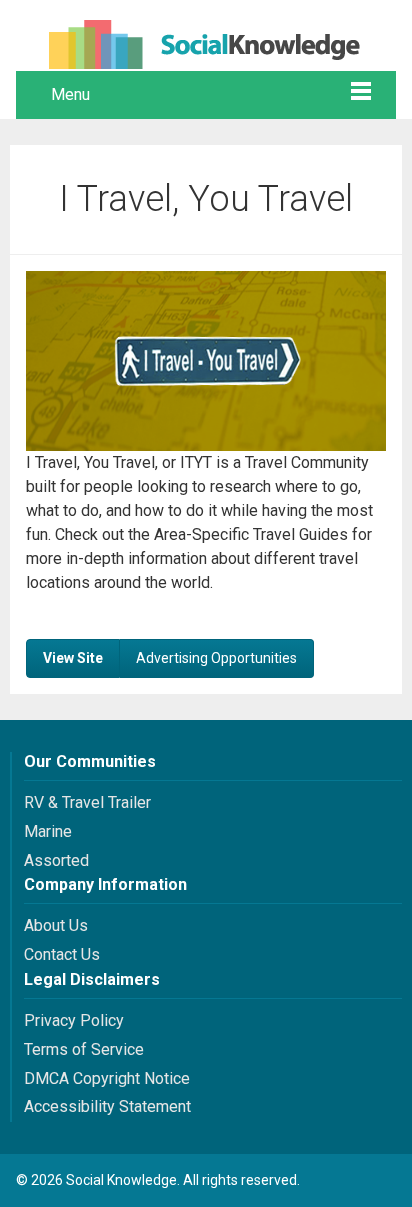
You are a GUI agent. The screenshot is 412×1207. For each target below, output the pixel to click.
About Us (56, 925)
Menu (70, 94)
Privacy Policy (74, 1020)
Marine (48, 831)
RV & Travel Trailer (87, 802)
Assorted (56, 860)
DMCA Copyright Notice (107, 1078)
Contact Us (62, 954)
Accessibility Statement (107, 1106)
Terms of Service (84, 1049)
